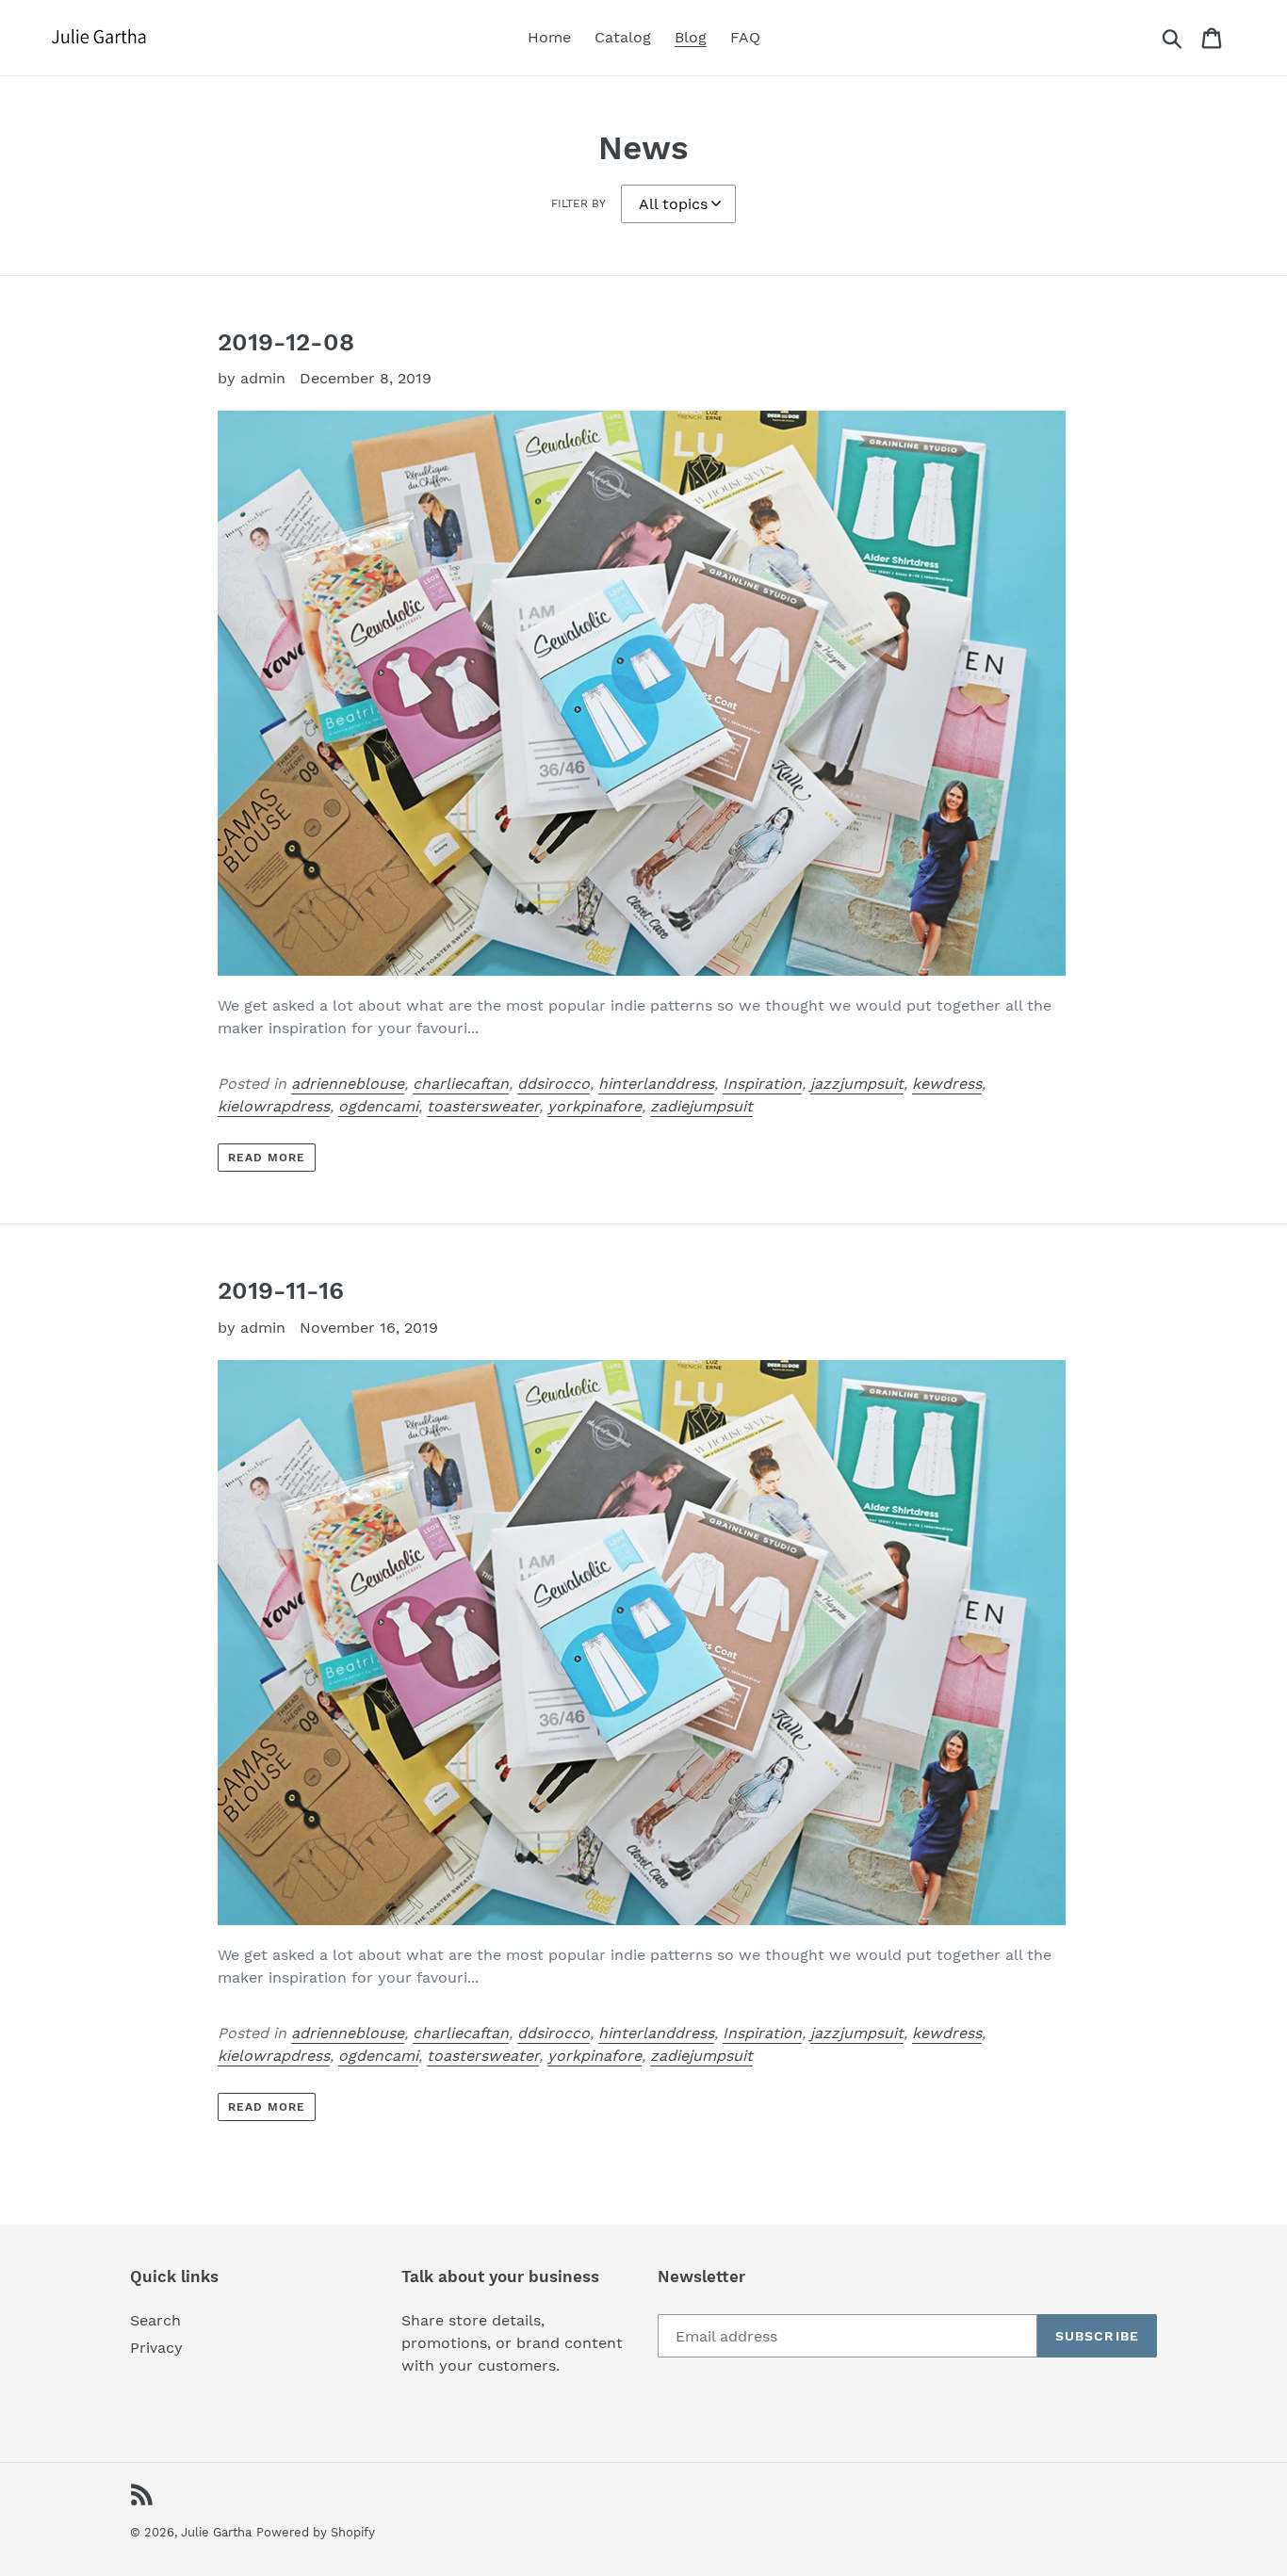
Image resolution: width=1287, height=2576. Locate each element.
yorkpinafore (595, 1106)
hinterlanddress (656, 1084)
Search (155, 2320)
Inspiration (762, 1084)
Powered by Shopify (316, 2532)
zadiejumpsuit (701, 1106)
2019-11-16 (281, 1290)
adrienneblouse (348, 1084)
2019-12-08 (286, 342)
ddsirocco (554, 1084)
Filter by (578, 203)
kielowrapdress (274, 1106)
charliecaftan (461, 1084)
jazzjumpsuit (857, 1084)
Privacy (156, 2348)
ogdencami (378, 1106)
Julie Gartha (216, 2532)
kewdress (947, 1084)
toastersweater (483, 1106)
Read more (267, 1158)
